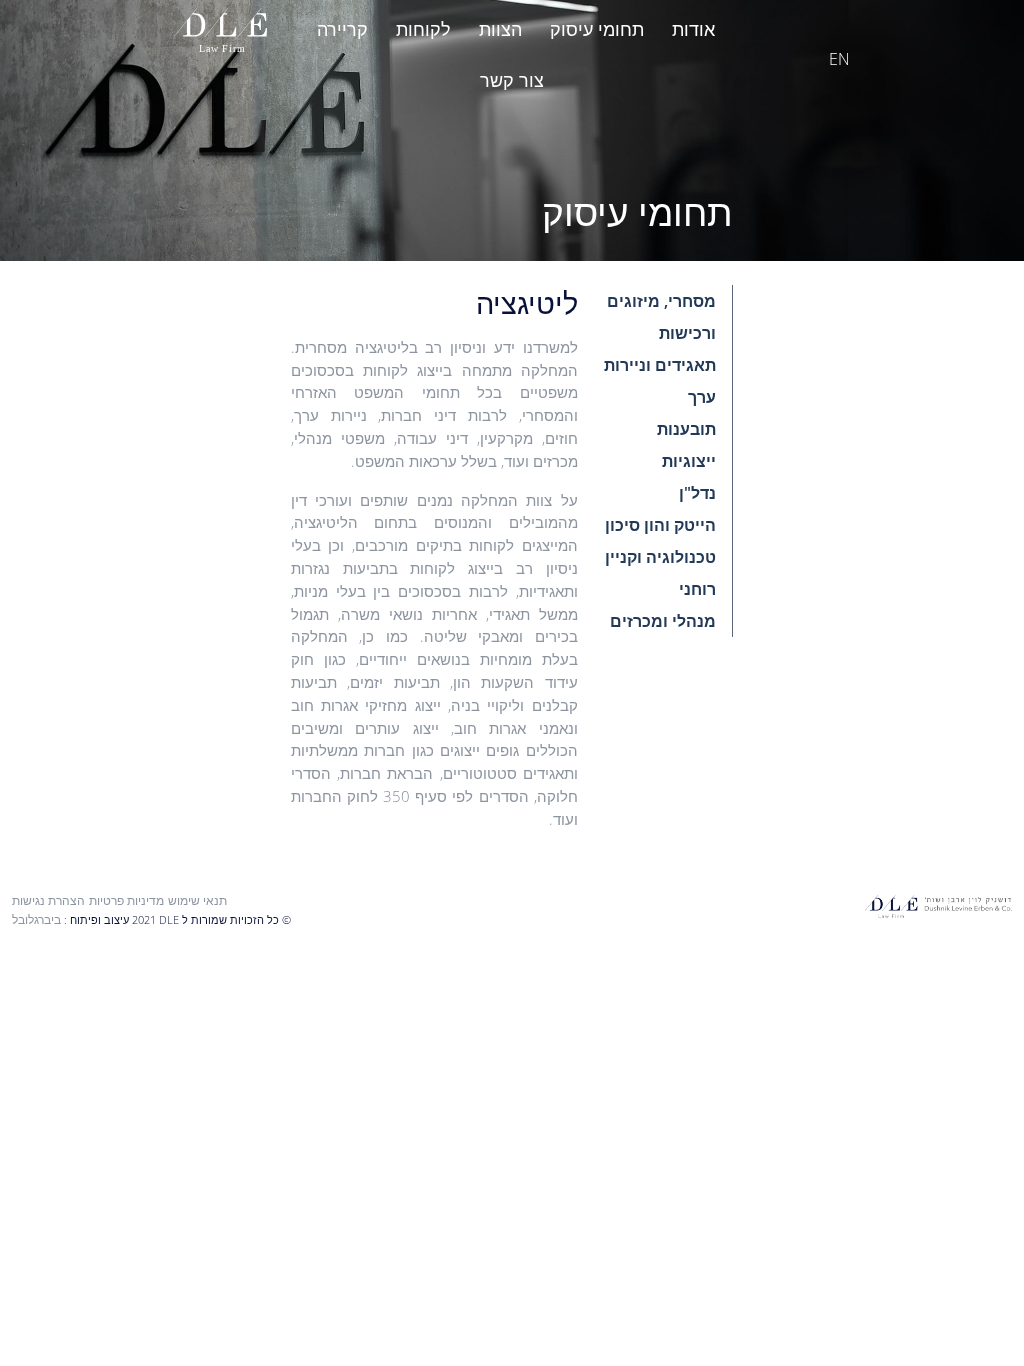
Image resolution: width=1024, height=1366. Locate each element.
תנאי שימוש (197, 900)
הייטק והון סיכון (660, 525)
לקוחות (423, 29)
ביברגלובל (36, 919)
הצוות (500, 29)
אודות (693, 29)
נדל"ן (697, 493)
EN (839, 59)
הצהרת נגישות (48, 900)
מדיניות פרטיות (126, 900)
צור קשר (512, 80)
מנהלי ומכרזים (663, 621)
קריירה (342, 29)
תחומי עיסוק (597, 29)
